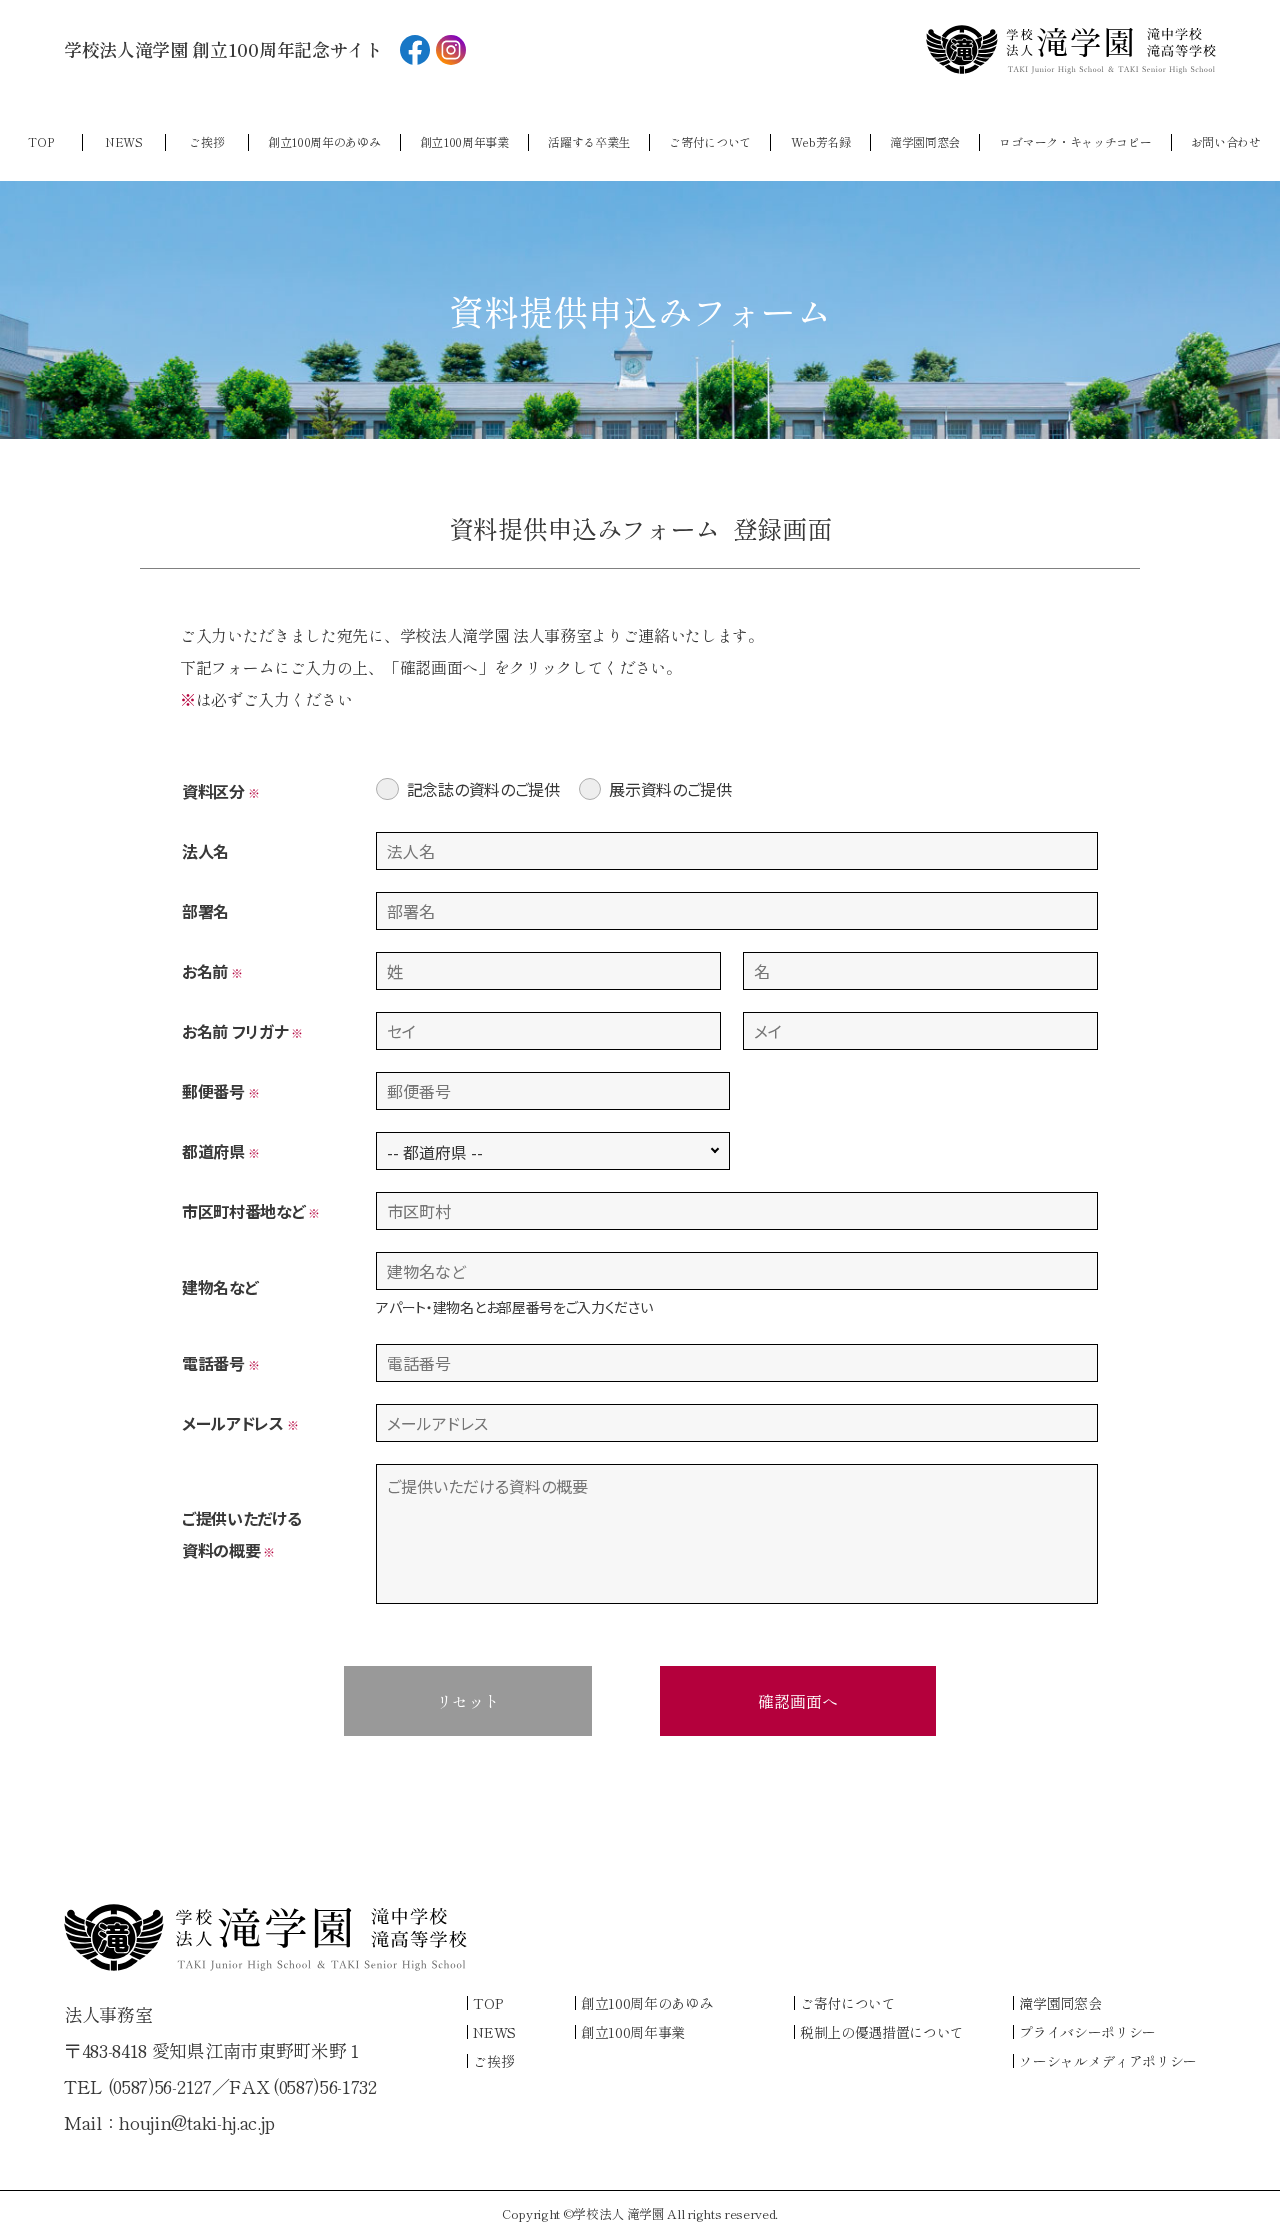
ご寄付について (710, 142)
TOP (40, 142)
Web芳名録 (821, 142)
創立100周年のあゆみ (324, 142)
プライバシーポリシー (1087, 2032)
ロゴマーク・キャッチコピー (1075, 142)
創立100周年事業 (464, 142)
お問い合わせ (1226, 142)
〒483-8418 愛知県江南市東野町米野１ (214, 2050)
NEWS (124, 142)
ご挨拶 (206, 142)
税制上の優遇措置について (882, 2032)
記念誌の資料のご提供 (483, 789)
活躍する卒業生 (589, 142)
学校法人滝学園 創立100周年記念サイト (223, 49)
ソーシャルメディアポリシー (1108, 2061)
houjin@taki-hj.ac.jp (197, 2122)
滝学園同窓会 (925, 142)
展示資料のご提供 (670, 789)
